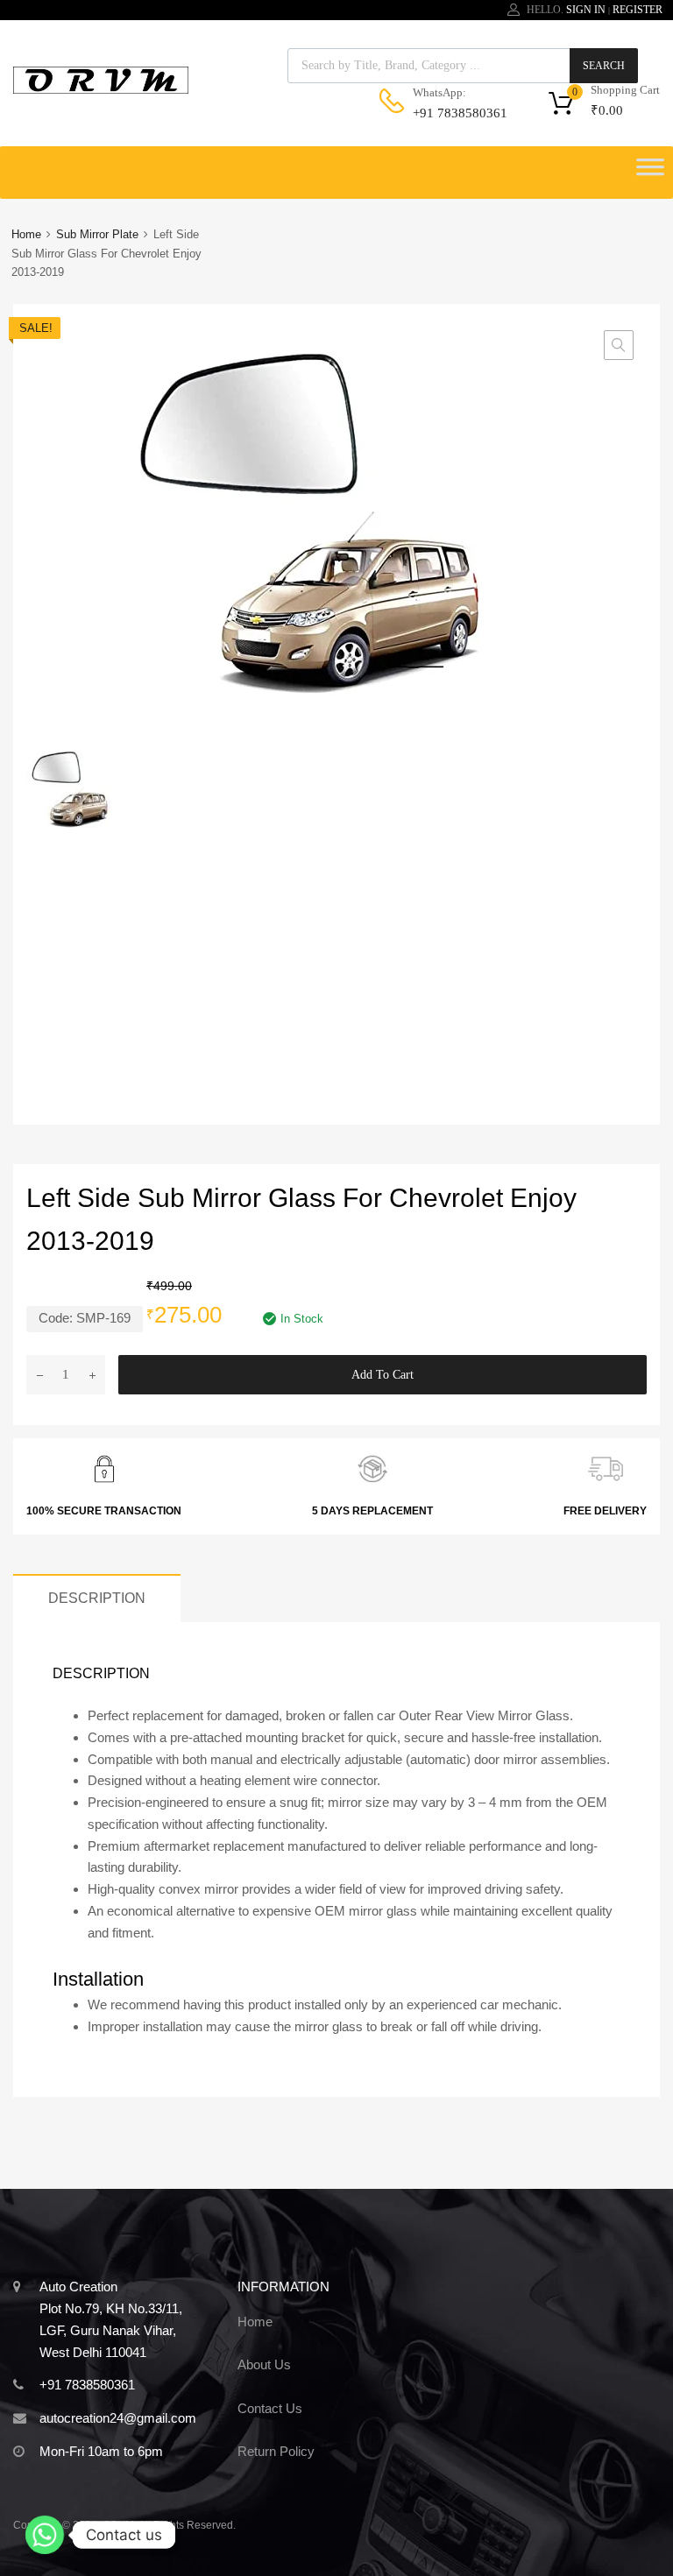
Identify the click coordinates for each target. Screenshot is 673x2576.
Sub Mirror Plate (97, 234)
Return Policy (276, 2451)
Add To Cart (383, 1375)
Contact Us (270, 2408)
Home (26, 234)
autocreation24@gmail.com (118, 2418)
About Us (264, 2364)
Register (638, 10)
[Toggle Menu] (650, 173)
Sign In (586, 10)
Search (604, 66)
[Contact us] (45, 2535)
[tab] (97, 1598)
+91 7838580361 (456, 113)
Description (97, 1598)
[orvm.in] (101, 89)
